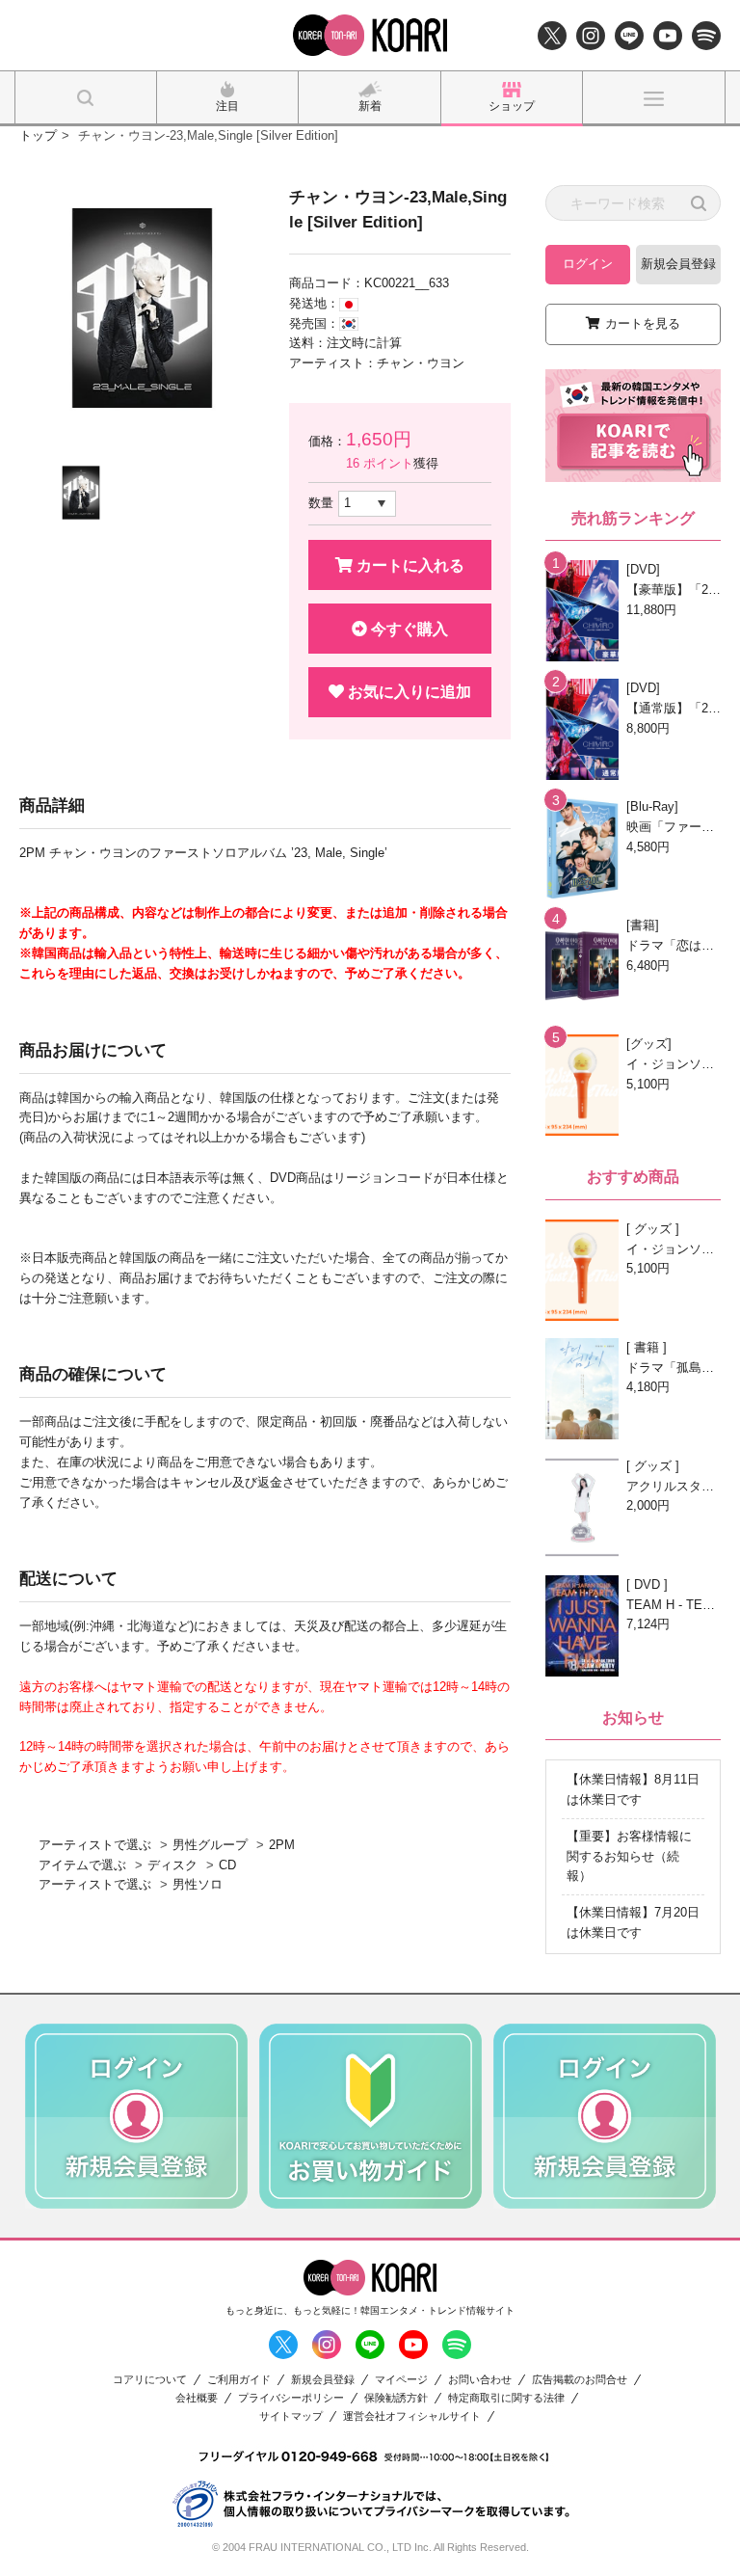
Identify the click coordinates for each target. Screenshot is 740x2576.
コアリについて (150, 2380)
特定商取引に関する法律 (506, 2398)
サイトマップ (291, 2416)
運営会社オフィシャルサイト (412, 2416)
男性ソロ (198, 1884)
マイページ (401, 2380)
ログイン (588, 264)
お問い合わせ (480, 2380)
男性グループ (210, 1845)
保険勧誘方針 (396, 2398)
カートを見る (643, 323)
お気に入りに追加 (408, 692)
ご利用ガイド (239, 2380)
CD (227, 1865)
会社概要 (197, 2398)
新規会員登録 (678, 264)
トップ (38, 135)
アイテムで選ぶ (82, 1865)
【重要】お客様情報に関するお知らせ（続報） (629, 1856)
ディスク (172, 1865)
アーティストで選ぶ (95, 1845)
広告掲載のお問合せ (580, 2380)
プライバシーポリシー (291, 2398)
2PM (282, 1845)
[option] (142, 308)
